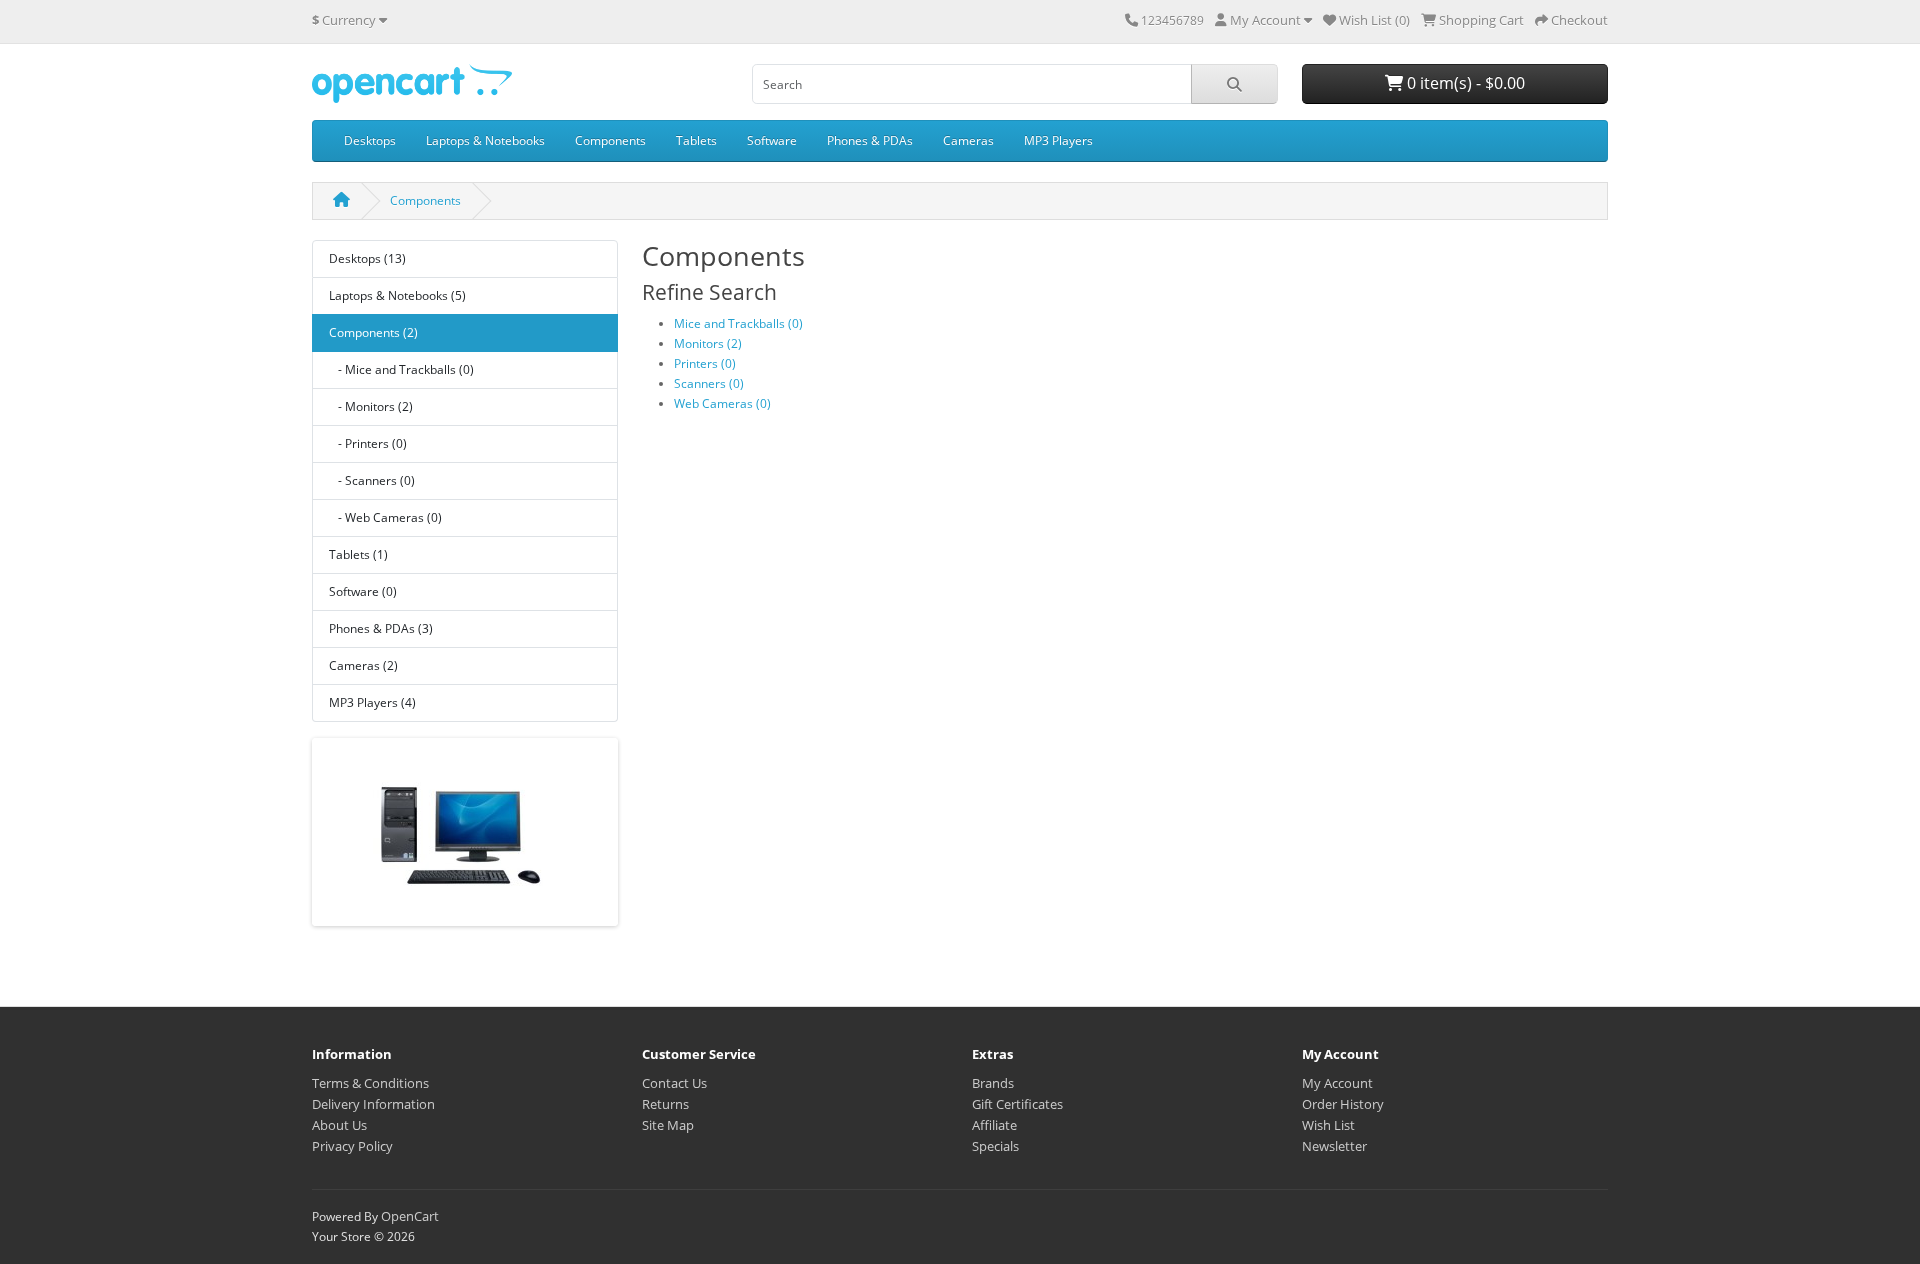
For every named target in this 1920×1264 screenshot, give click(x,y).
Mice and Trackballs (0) (738, 323)
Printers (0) (705, 363)
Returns (665, 1104)
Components (610, 140)
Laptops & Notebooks (485, 140)
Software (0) (363, 591)
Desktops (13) (367, 258)
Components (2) (373, 332)
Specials (995, 1146)
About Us (339, 1125)
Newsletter (1334, 1146)
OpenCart (410, 1216)
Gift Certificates (1017, 1104)
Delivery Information (373, 1104)
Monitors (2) (708, 343)
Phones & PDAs (870, 140)
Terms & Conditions (370, 1083)
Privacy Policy (352, 1146)
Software (772, 140)
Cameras (968, 140)
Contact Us (674, 1083)
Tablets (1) (358, 554)
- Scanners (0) (372, 480)
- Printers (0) (368, 443)
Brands (993, 1083)
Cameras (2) (363, 665)
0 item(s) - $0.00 (1464, 83)
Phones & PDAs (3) (381, 628)
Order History (1343, 1104)
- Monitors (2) (371, 406)
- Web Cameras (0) (385, 517)
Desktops (370, 140)
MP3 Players (1058, 140)
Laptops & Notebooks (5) (397, 295)
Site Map (668, 1125)
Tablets (696, 140)
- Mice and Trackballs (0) (401, 369)
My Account (1337, 1083)
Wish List (1328, 1125)
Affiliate (994, 1125)
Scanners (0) (709, 383)
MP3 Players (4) (372, 702)
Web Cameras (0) (722, 403)
